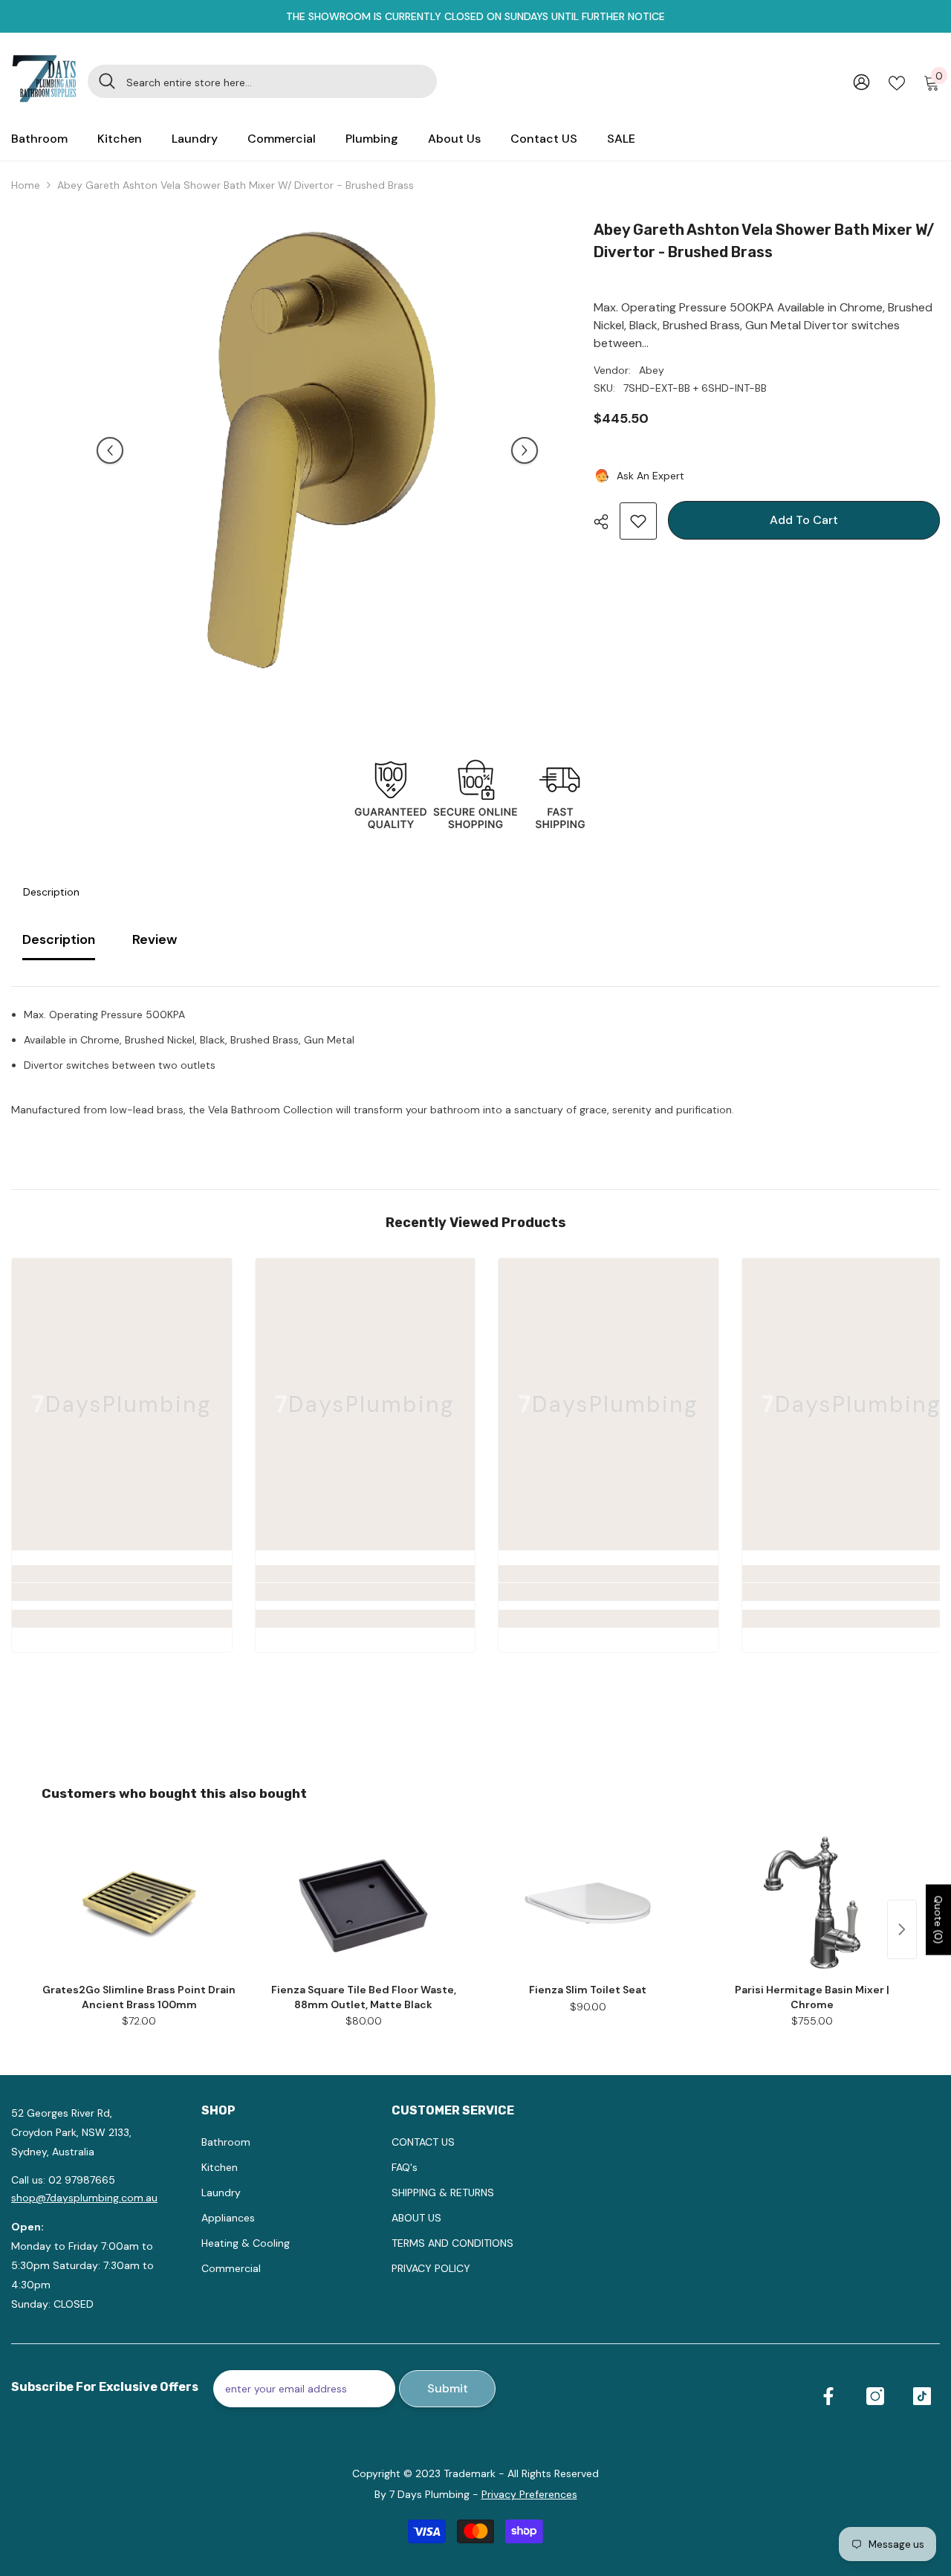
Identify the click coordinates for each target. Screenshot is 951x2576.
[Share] (607, 522)
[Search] (262, 81)
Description (51, 892)
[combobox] (276, 81)
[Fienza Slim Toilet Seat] (588, 1903)
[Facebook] (828, 2396)
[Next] (525, 450)
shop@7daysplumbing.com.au (84, 2198)
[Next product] (902, 1929)
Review (155, 939)
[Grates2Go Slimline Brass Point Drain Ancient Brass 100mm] (139, 1903)
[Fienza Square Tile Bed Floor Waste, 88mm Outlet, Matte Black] (363, 1903)
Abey (652, 370)
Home (26, 185)
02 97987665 (82, 2180)
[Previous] (110, 450)
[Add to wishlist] (638, 521)
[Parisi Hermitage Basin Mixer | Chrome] (812, 1903)
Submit (448, 2388)
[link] (122, 1592)
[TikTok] (922, 2396)
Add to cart (802, 520)
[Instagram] (875, 2396)
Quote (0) (938, 1919)
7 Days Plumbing (429, 2494)
